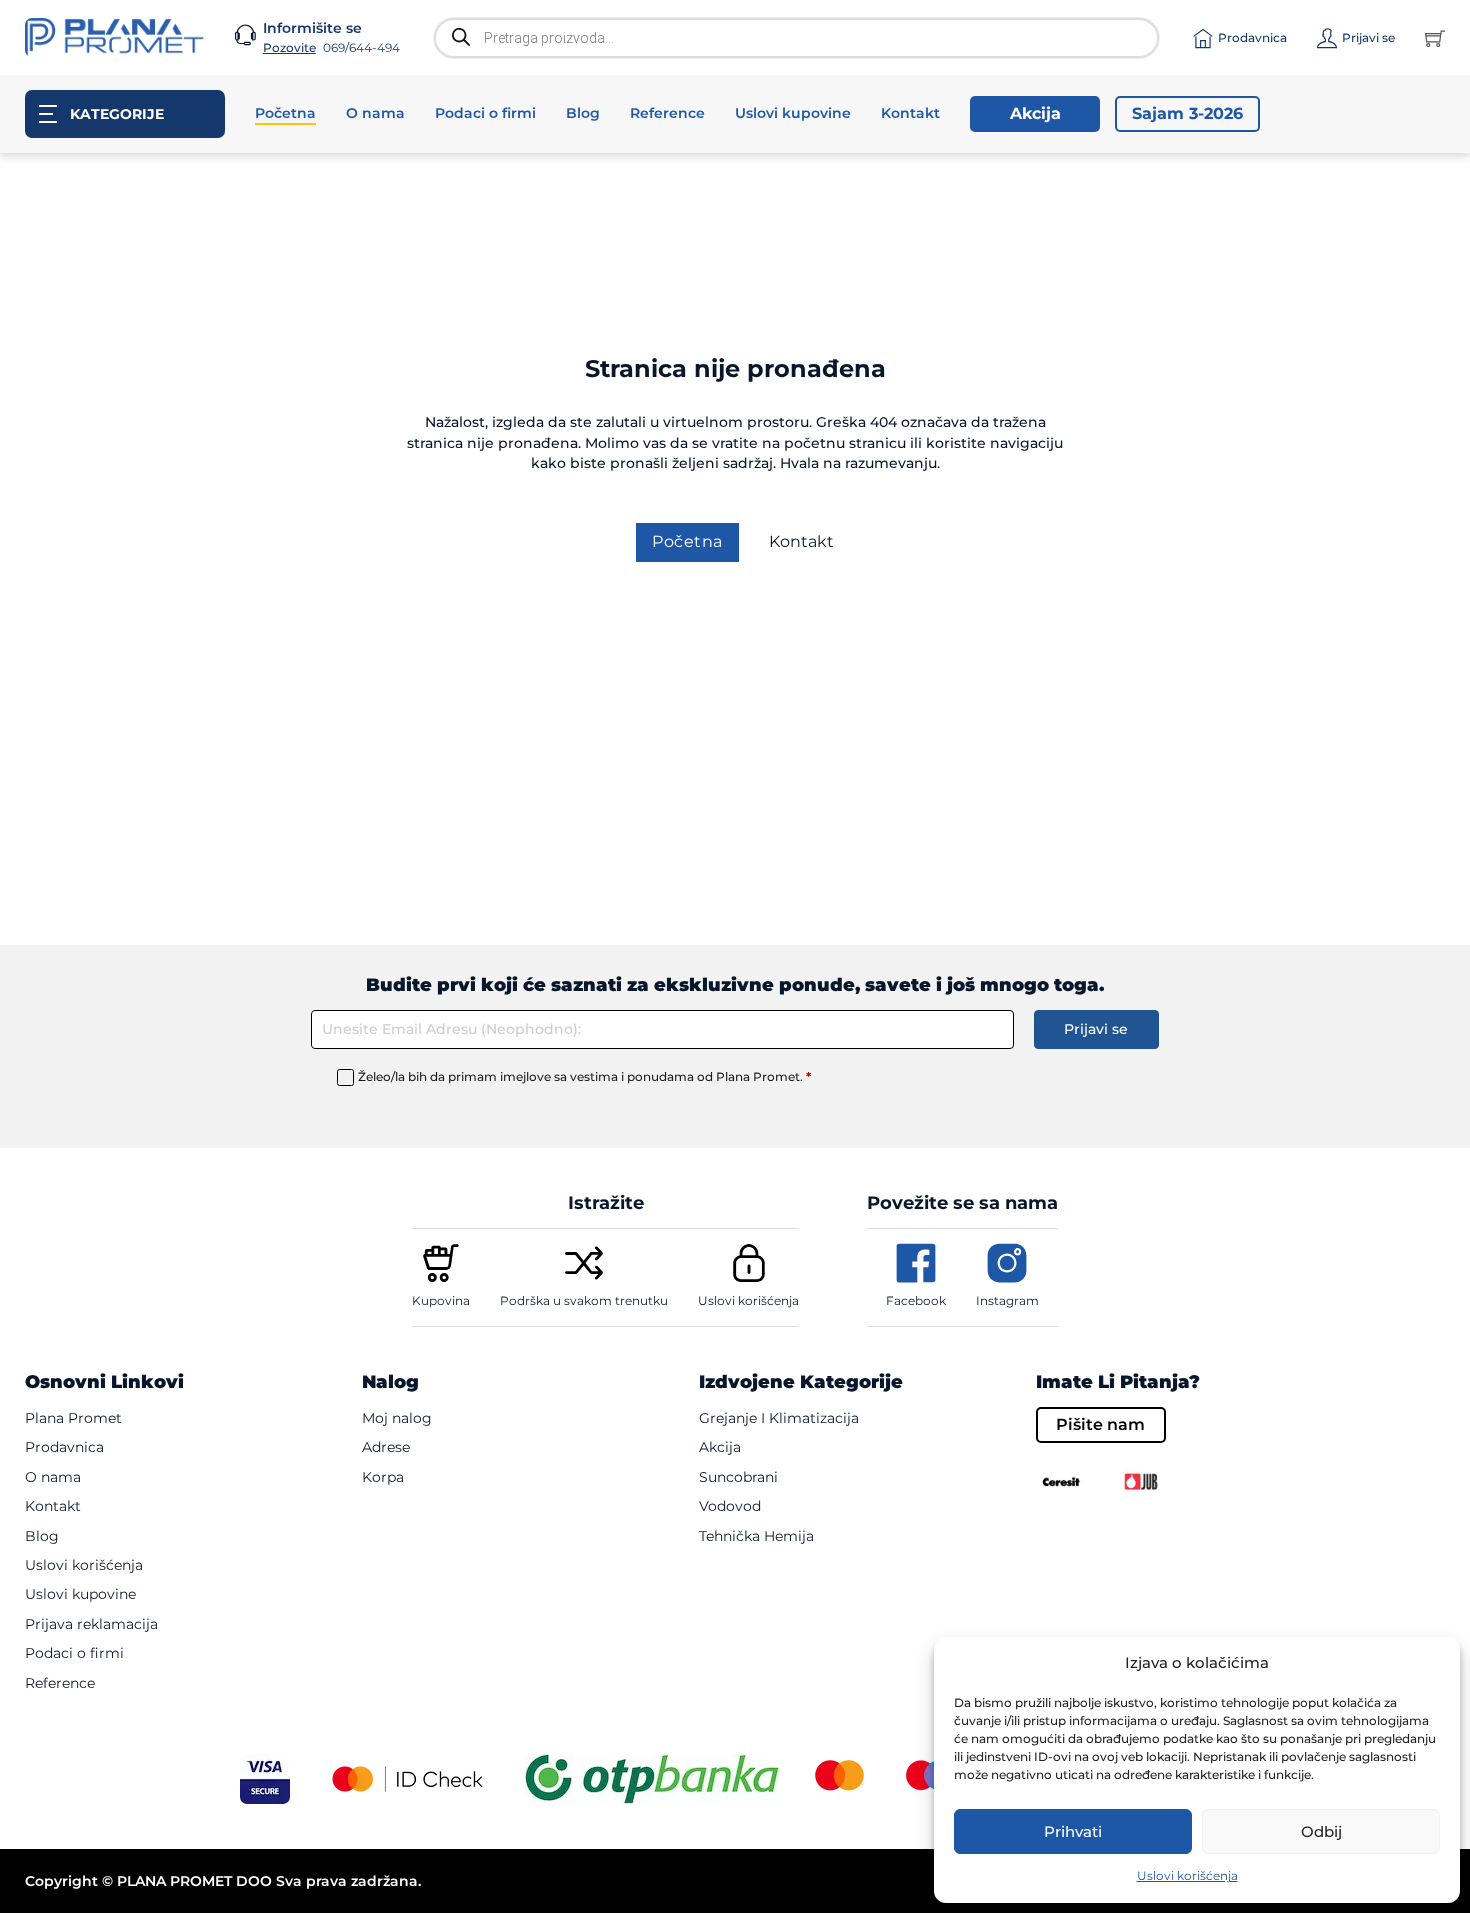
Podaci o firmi (485, 113)
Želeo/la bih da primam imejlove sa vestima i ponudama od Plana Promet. (584, 1076)
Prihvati (1073, 1831)
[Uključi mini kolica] (1435, 38)
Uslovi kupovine (793, 113)
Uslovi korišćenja (1187, 1875)
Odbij (1321, 1831)
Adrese (386, 1447)
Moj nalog (397, 1418)
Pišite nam (1100, 1424)
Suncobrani (738, 1477)
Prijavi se (1096, 1029)
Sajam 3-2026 (1187, 113)
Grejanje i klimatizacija (779, 1418)
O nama (375, 113)
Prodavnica (64, 1447)
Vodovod (730, 1506)
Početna (285, 113)
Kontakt (910, 113)
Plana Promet (73, 1418)
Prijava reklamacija (91, 1624)
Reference (667, 113)
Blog (583, 113)
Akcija (1035, 113)
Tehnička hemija (756, 1536)
